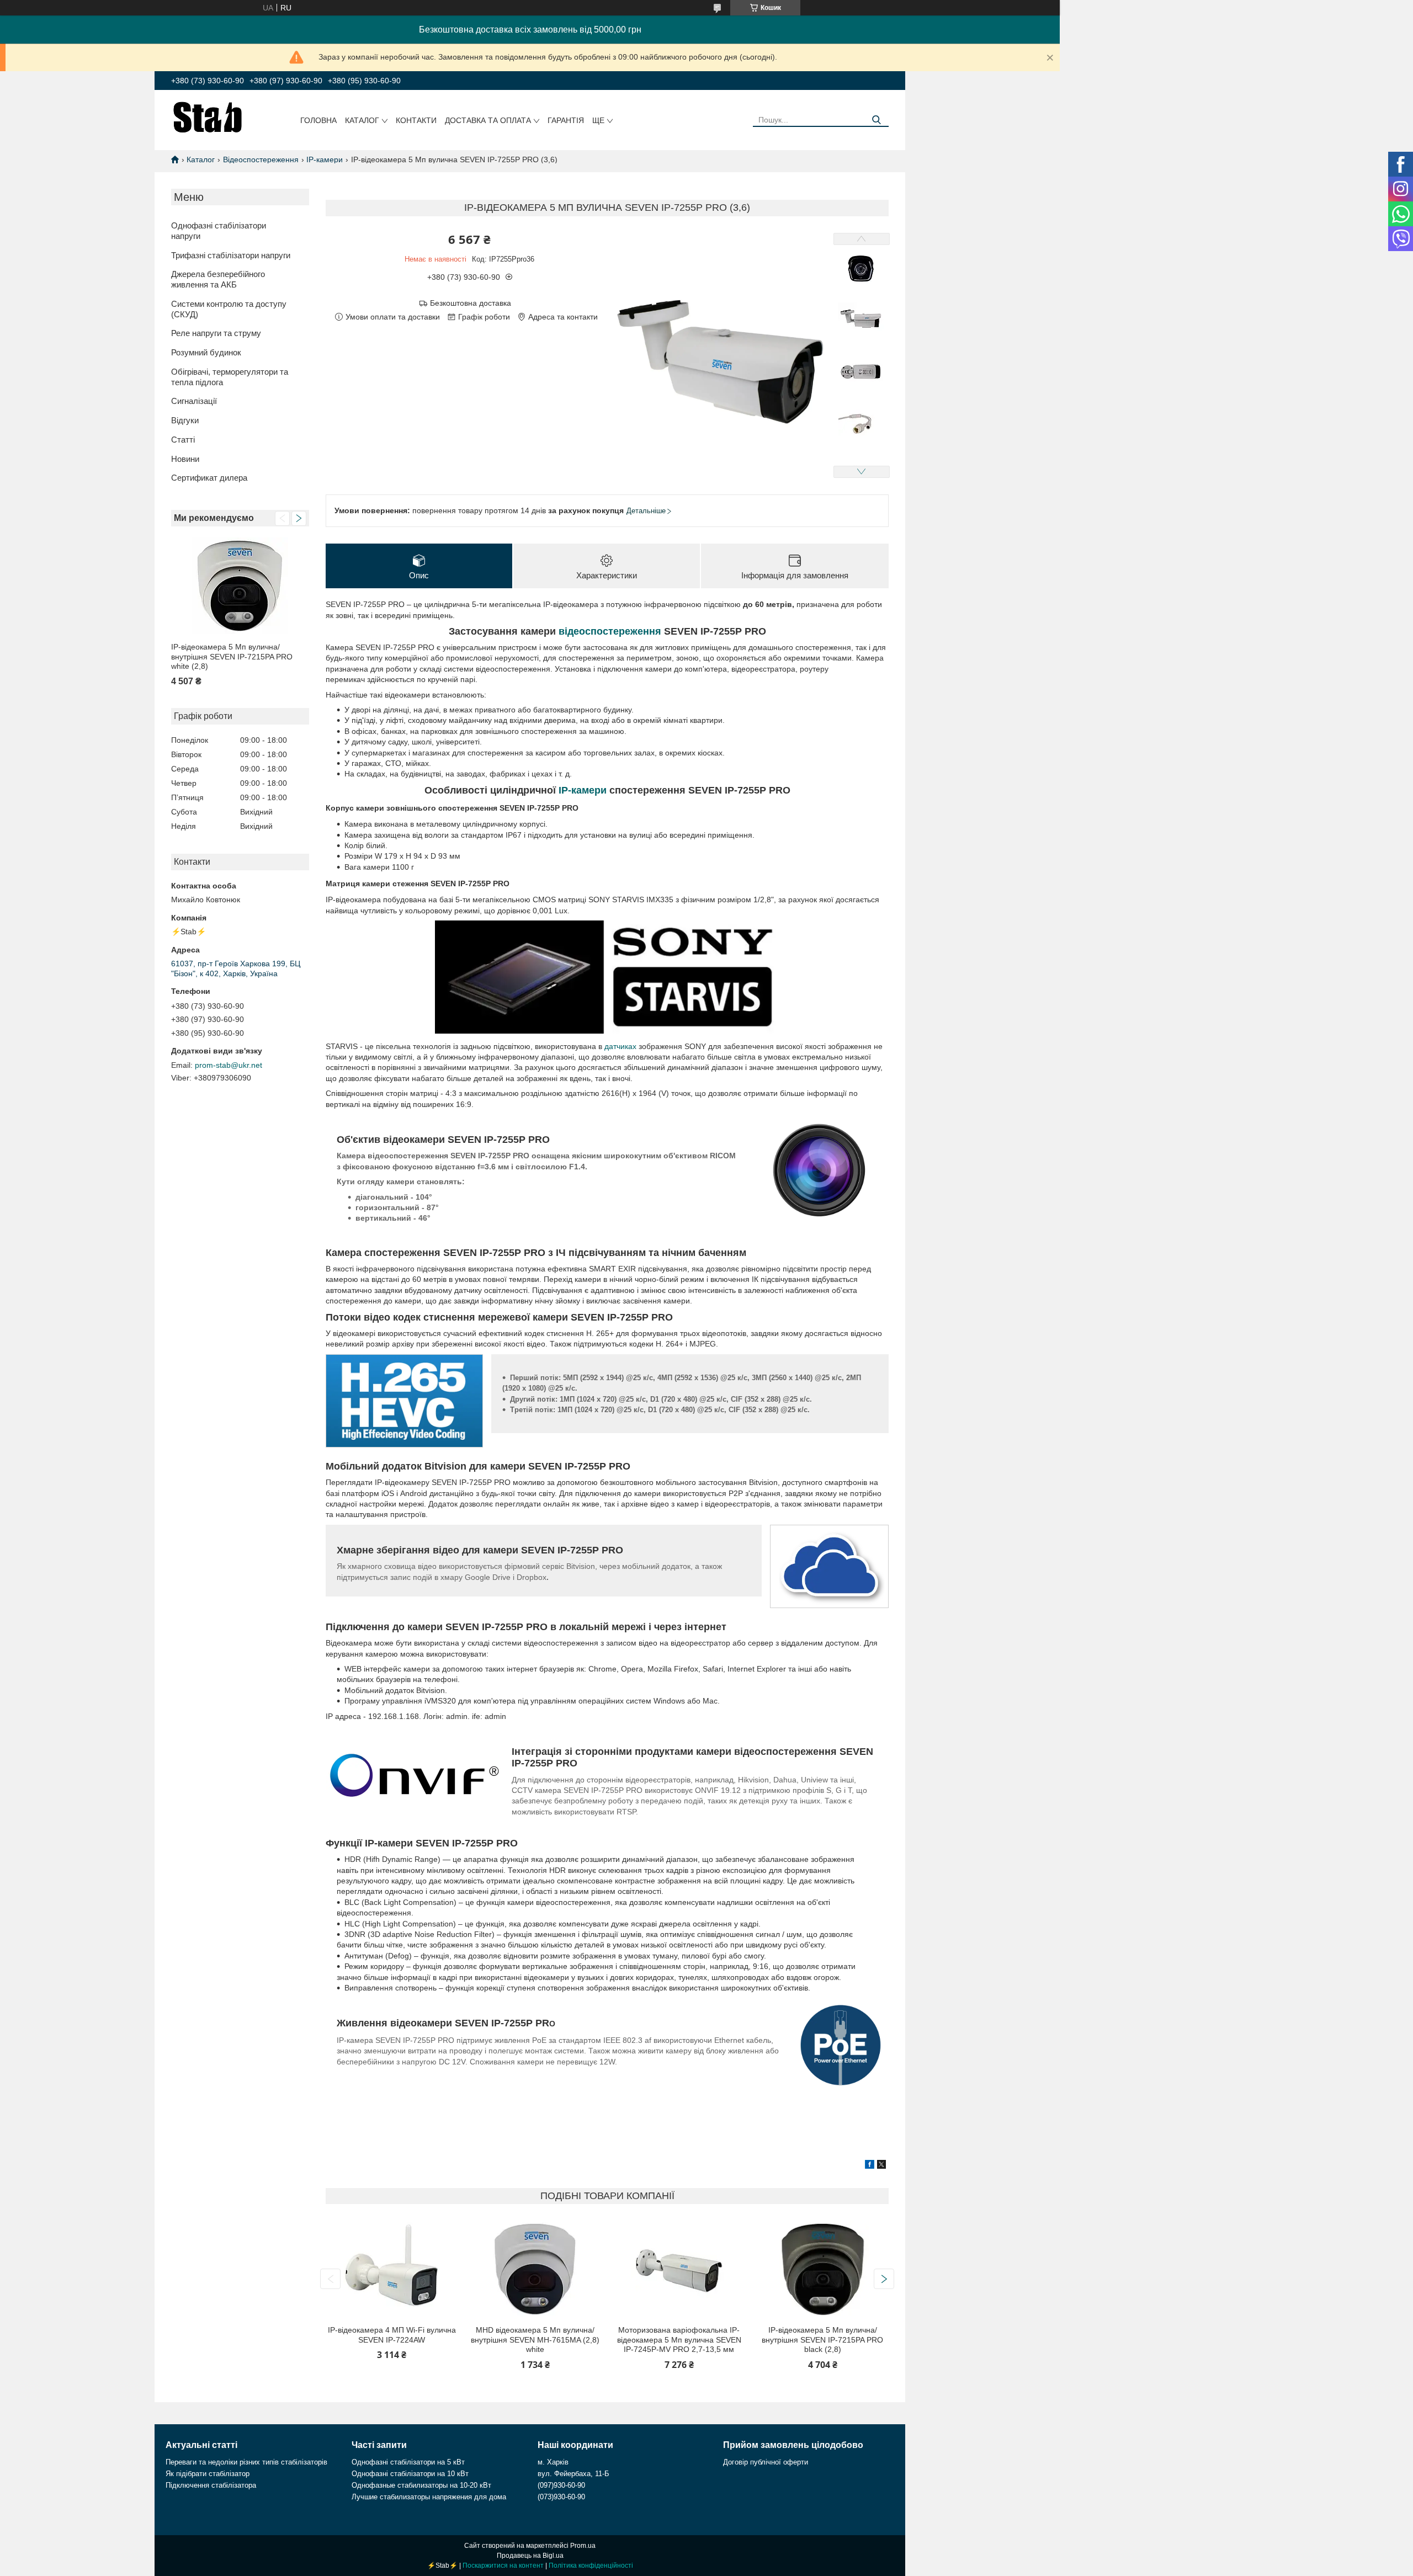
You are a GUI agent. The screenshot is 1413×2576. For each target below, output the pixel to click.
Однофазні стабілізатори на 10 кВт (410, 2474)
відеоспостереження (610, 631)
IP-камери (325, 159)
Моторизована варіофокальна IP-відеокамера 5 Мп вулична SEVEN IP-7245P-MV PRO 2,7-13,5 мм (679, 2340)
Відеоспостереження (261, 159)
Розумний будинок (206, 352)
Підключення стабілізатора (211, 2485)
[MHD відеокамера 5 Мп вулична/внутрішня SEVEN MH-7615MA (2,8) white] (535, 2269)
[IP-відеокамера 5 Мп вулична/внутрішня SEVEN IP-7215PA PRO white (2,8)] (240, 586)
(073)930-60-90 (561, 2497)
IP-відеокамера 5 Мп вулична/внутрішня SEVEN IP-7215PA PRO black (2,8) (822, 2340)
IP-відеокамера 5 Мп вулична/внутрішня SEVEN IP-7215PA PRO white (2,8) (232, 656)
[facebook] (870, 2166)
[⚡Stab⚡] (208, 116)
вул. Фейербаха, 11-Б (573, 2474)
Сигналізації (194, 401)
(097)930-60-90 (561, 2485)
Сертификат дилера (209, 478)
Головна (318, 120)
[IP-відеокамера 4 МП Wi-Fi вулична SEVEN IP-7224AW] (392, 2269)
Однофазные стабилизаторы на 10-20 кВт (421, 2485)
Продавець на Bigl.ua (530, 2556)
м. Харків (553, 2462)
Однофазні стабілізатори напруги (219, 231)
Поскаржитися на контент (503, 2566)
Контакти (416, 120)
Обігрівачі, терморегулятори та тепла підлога (230, 377)
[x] (881, 2166)
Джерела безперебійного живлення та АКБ (218, 279)
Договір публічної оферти (766, 2462)
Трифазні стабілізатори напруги (231, 255)
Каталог (362, 120)
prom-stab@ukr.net (229, 1065)
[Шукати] (876, 120)
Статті (183, 440)
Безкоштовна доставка (471, 303)
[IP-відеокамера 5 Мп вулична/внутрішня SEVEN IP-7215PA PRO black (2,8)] (823, 2269)
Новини (185, 459)
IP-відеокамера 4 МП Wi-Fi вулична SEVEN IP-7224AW (392, 2335)
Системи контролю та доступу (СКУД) (229, 309)
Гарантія (566, 120)
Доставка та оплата (488, 120)
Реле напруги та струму (216, 333)
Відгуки (185, 420)
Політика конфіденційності (591, 2566)
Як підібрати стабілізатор (208, 2474)
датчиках (620, 1046)
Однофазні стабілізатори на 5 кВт (408, 2462)
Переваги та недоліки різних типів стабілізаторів (246, 2462)
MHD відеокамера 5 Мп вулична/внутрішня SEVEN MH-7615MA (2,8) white (535, 2340)
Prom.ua (583, 2546)
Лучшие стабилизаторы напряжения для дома (429, 2497)
